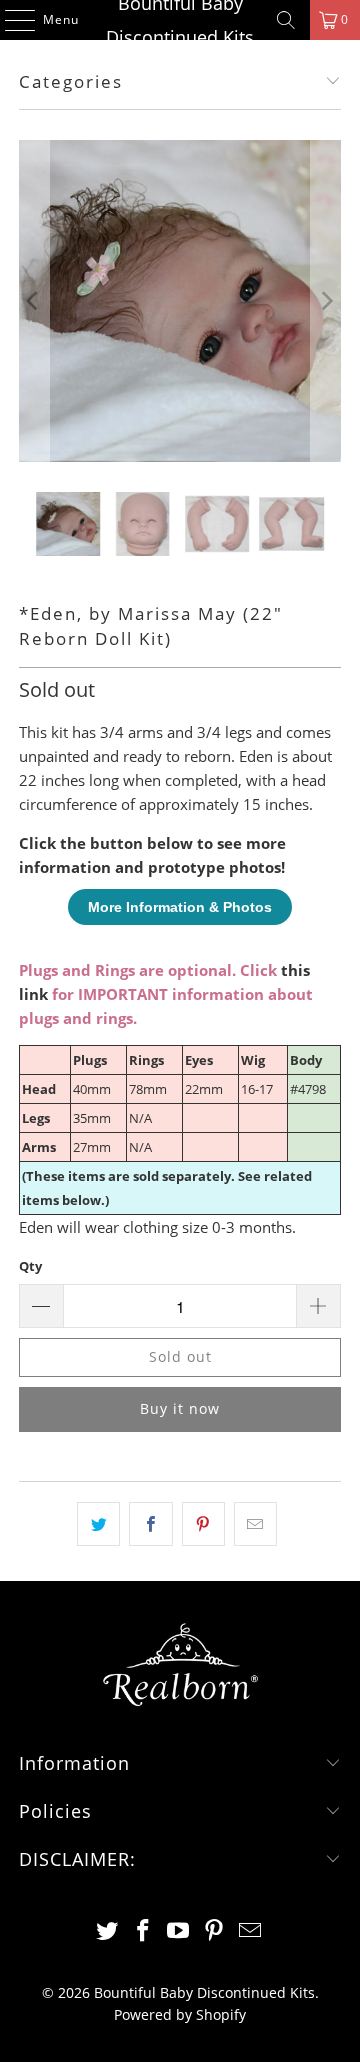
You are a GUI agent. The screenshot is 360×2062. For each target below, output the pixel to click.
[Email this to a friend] (255, 1524)
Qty (30, 1266)
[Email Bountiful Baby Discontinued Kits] (251, 1931)
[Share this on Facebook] (150, 1524)
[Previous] (34, 301)
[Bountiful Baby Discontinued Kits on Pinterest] (215, 1931)
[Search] (286, 20)
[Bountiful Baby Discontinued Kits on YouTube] (179, 1931)
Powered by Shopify (180, 2014)
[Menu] (10, 20)
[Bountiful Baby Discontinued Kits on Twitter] (108, 1931)
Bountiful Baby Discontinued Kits (180, 20)
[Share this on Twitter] (98, 1524)
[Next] (326, 301)
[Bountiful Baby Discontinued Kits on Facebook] (143, 1931)
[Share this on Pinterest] (203, 1524)
